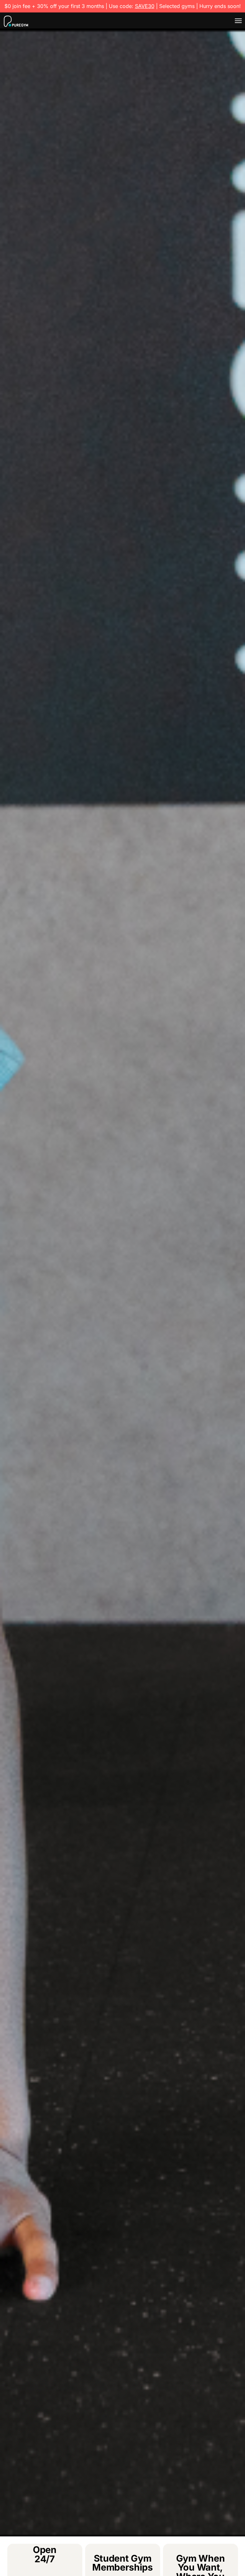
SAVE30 (145, 6)
